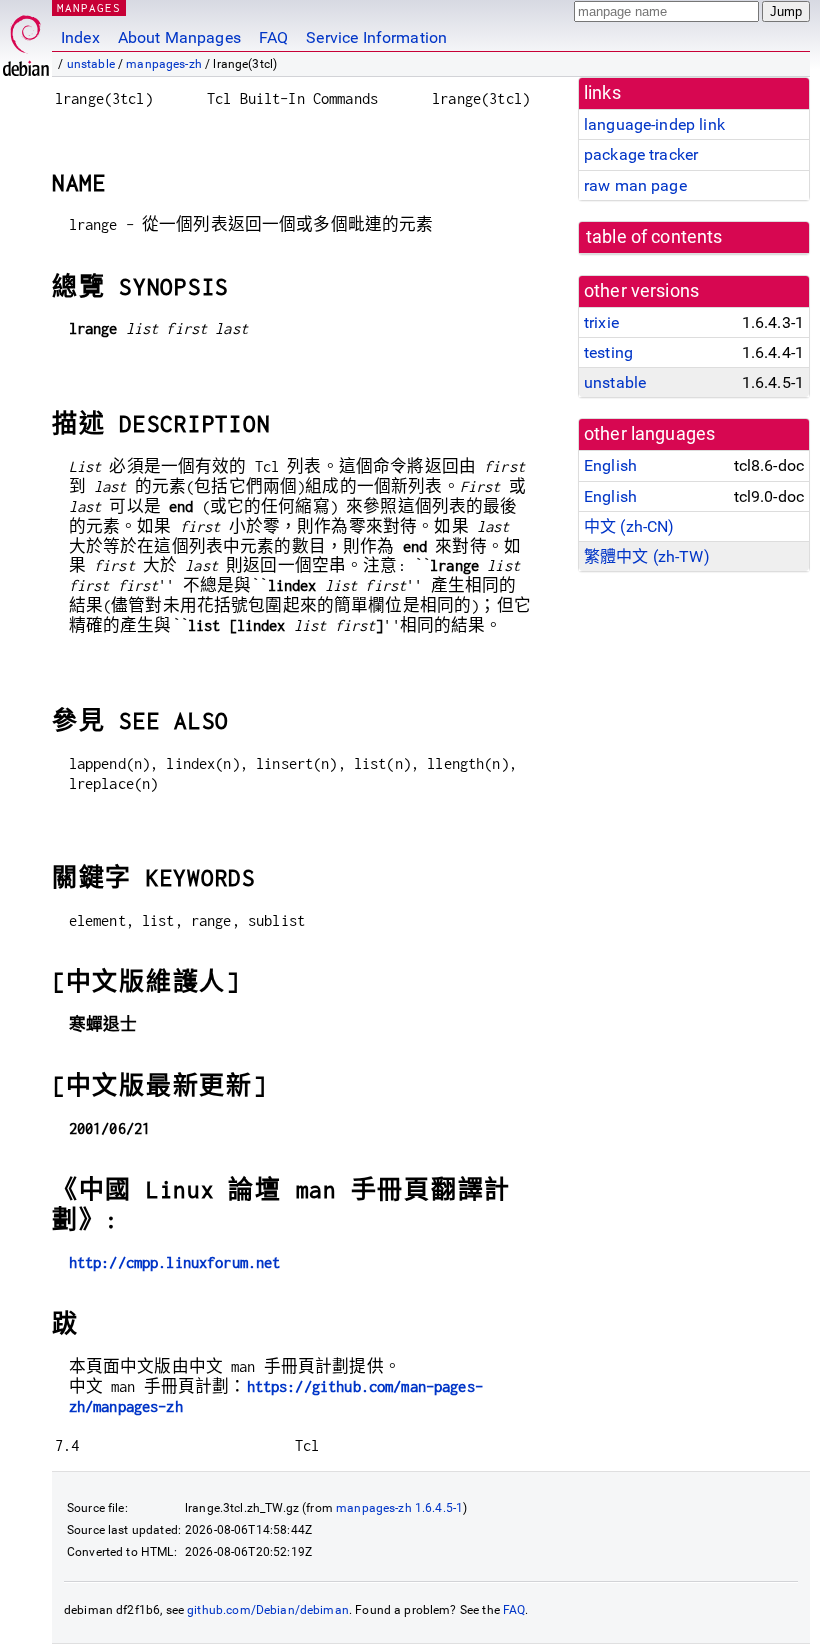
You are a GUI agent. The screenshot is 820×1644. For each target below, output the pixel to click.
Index (80, 37)
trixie (601, 322)
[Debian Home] (26, 40)
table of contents (654, 237)
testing (608, 352)
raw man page (635, 185)
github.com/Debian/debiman (268, 1610)
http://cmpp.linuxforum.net (175, 1262)
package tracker (641, 154)
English (610, 465)
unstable (91, 64)
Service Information (376, 37)
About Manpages (179, 37)
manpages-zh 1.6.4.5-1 (399, 1508)
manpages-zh (164, 64)
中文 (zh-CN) (629, 526)
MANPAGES (89, 7)
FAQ (273, 37)
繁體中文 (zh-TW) (647, 556)
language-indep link (654, 124)
